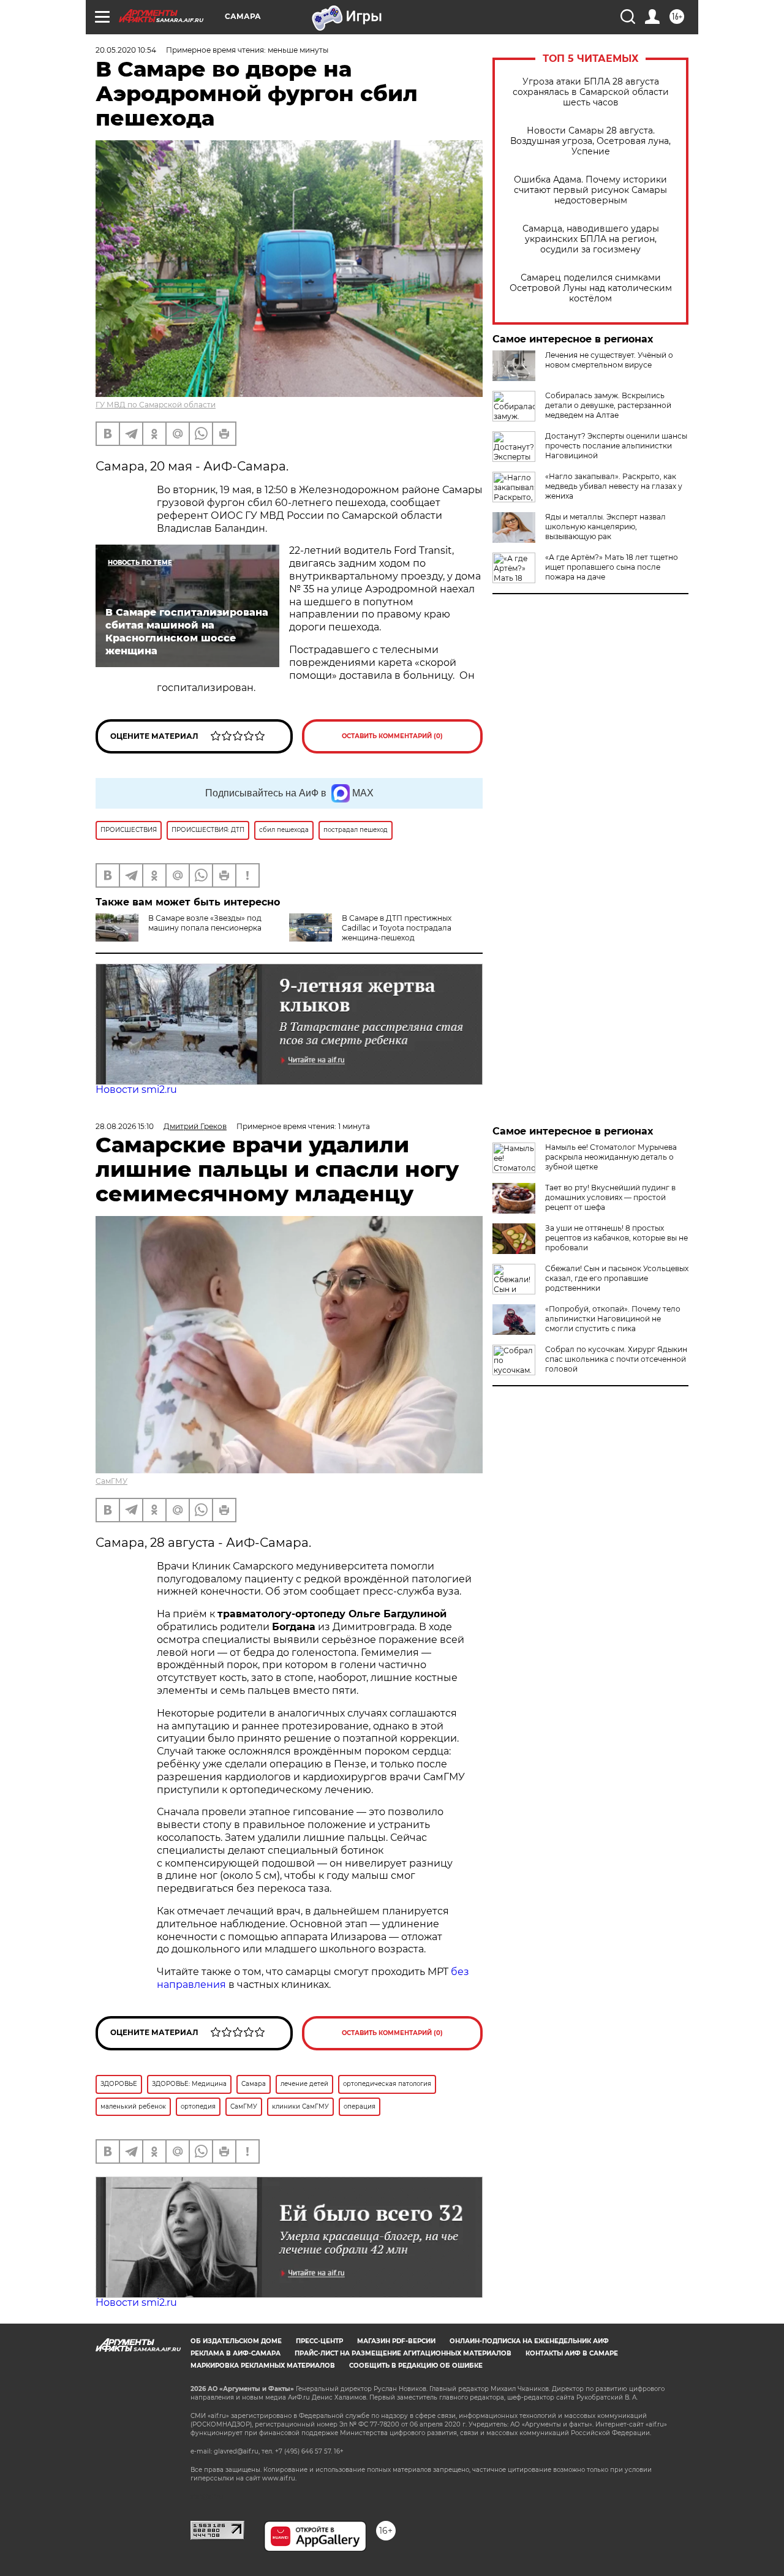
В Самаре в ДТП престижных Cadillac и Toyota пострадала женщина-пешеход (397, 928)
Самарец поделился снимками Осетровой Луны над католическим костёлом (591, 288)
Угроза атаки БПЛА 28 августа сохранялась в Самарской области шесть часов (591, 92)
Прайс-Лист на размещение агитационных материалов (403, 2353)
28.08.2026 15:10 (125, 1126)
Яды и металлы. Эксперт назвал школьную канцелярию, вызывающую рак (605, 527)
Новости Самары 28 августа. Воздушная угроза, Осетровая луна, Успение (590, 141)
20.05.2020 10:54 (126, 50)
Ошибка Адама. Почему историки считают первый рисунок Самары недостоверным (590, 190)
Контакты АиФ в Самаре (572, 2353)
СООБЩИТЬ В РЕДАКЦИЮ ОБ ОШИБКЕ (416, 2366)
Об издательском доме (236, 2341)
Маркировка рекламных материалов (263, 2366)
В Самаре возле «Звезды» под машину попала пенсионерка (205, 923)
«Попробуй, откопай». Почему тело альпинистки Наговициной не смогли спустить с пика (613, 1319)
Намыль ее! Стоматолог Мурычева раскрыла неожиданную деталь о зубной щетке (611, 1157)
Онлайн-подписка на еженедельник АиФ (529, 2341)
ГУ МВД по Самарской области (156, 405)
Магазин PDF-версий (396, 2341)
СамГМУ (111, 1481)
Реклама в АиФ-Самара (236, 2353)
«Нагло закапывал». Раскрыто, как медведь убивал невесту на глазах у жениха (614, 486)
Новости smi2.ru (136, 1090)
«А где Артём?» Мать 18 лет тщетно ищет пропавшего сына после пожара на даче (612, 567)
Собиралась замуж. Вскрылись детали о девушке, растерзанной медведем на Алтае (608, 405)
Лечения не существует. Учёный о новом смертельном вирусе (609, 360)
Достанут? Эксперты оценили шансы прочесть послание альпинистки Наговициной (616, 446)
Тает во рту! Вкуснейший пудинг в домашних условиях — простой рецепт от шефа (610, 1197)
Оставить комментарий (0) (392, 736)
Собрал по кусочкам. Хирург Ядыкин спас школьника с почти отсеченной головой (616, 1359)
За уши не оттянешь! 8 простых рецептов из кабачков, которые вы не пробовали (616, 1238)
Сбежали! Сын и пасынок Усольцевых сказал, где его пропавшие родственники (617, 1278)
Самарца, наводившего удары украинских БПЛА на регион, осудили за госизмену (591, 239)
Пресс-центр (319, 2341)
